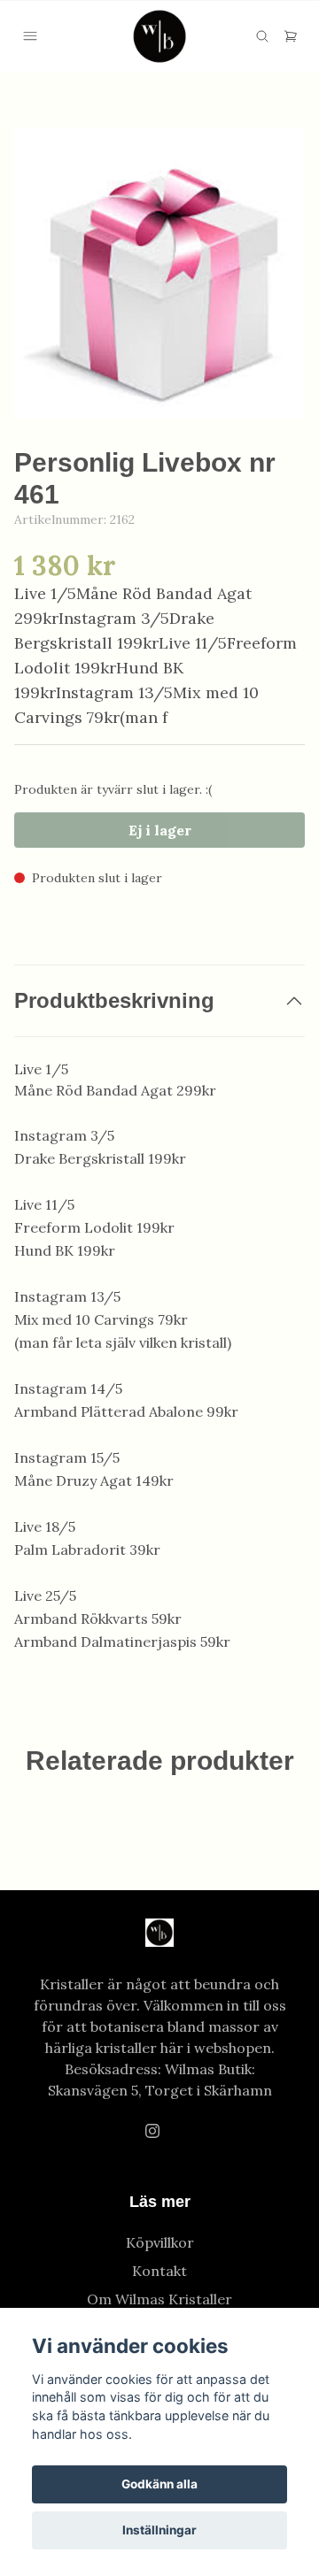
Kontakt (159, 2271)
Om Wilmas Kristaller (159, 2299)
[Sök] (262, 36)
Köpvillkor (160, 2242)
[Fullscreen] (159, 273)
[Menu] (30, 36)
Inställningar (159, 2530)
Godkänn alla (159, 2484)
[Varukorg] (291, 36)
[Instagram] (152, 2131)
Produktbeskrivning (114, 1000)
